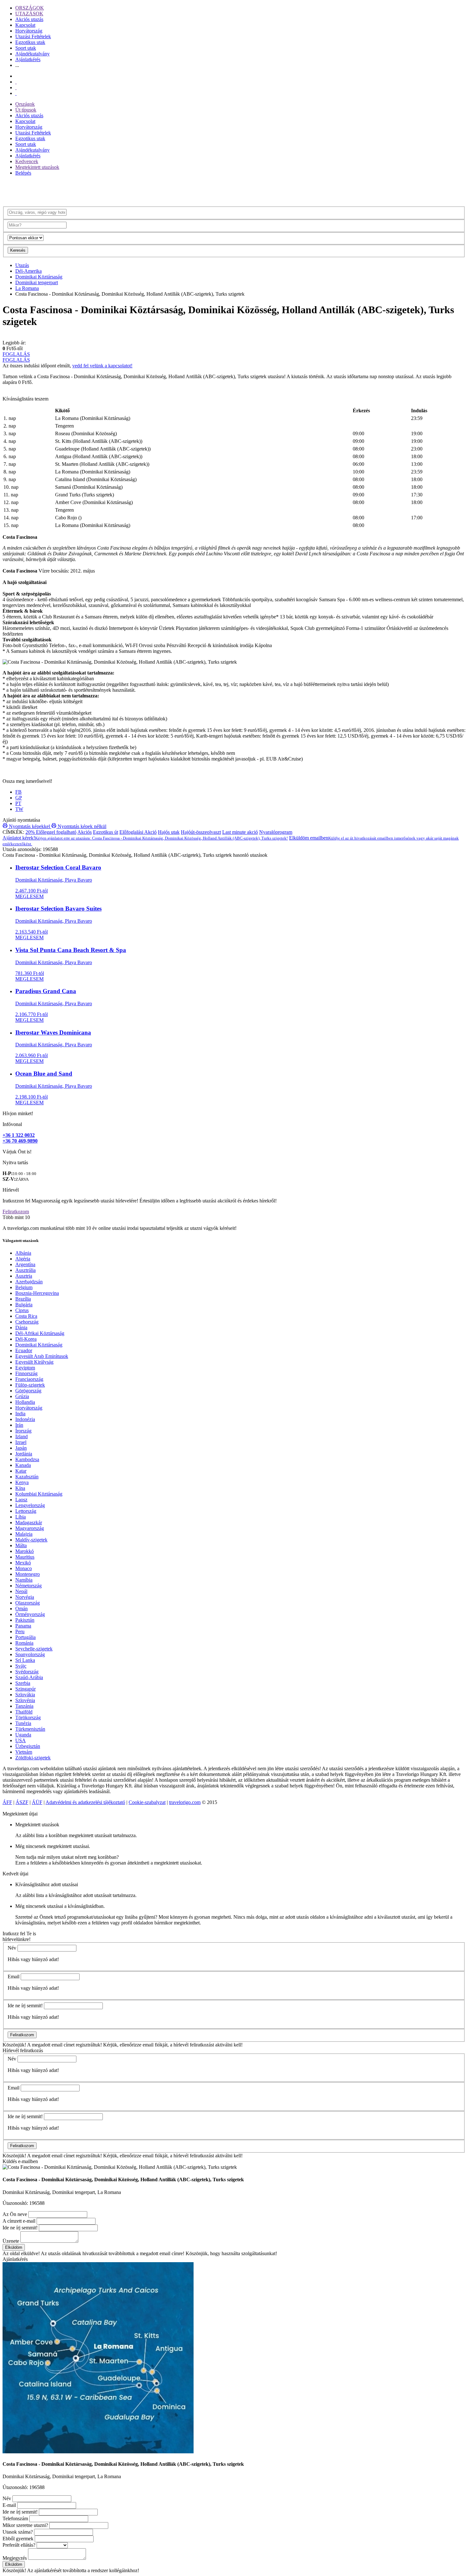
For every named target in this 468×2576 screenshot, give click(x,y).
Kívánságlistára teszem (25, 399)
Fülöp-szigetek (30, 1385)
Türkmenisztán (30, 1729)
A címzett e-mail (19, 2221)
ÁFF (7, 1802)
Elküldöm (14, 2247)
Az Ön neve (15, 2214)
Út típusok (26, 110)
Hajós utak (169, 832)
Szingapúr (25, 1689)
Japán (21, 1448)
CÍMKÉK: (13, 832)
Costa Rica (26, 1316)
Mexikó (23, 1563)
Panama (23, 1626)
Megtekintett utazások (37, 167)
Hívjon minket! (18, 1113)
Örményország (30, 1614)
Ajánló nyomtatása (21, 820)
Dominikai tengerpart (37, 282)
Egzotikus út (106, 832)
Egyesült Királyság (34, 1362)
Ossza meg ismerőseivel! (27, 781)
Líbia (21, 1517)
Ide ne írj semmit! (25, 2006)
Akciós (85, 832)
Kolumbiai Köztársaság (39, 1494)
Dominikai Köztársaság (39, 277)
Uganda (23, 1735)
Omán (21, 1609)
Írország (23, 1431)
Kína (20, 1488)
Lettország (26, 1511)
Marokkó (25, 1551)
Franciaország (29, 1379)
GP (19, 798)
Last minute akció (240, 832)
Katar (21, 1471)
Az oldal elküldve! (21, 2253)
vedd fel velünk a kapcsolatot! (102, 366)
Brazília (23, 1299)
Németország (28, 1586)
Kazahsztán (27, 1477)
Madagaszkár (29, 1523)
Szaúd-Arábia (29, 1677)
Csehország (27, 1322)
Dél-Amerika (28, 271)
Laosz (21, 1500)
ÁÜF (37, 1802)
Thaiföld (24, 1712)
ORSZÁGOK (30, 8)
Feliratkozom (16, 1212)
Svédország (27, 1672)
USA (21, 1740)
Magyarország (30, 1528)
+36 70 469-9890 (20, 1141)
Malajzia (24, 1534)
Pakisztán (25, 1620)
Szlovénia (25, 1700)
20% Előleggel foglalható (51, 832)
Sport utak (26, 48)
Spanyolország (30, 1654)
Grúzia (22, 1396)
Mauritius (25, 1557)
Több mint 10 (16, 1217)
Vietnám (24, 1752)
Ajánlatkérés (28, 59)
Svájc (21, 1666)
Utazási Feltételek (33, 36)
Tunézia (23, 1723)
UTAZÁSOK (29, 14)
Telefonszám (15, 2518)
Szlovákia (25, 1695)
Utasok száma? (18, 2532)
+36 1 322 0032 (19, 1135)
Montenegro (28, 1574)
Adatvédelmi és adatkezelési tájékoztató (85, 1802)
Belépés (23, 173)
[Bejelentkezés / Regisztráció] (16, 93)
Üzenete (11, 2241)
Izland (21, 1436)
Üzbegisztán (28, 1746)
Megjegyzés (15, 2558)
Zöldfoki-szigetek (33, 1758)
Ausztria (24, 1276)
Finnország (26, 1373)
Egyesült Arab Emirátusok (42, 1356)
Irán (19, 1425)
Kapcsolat (25, 25)
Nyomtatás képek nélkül (81, 826)
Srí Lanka (25, 1660)
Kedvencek (27, 161)
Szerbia (23, 1683)
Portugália (25, 1637)
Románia (24, 1643)
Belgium (24, 1287)
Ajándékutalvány (32, 54)
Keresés (18, 250)
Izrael (21, 1442)
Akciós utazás (29, 19)
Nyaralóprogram (276, 832)
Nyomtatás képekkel (29, 826)
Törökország (28, 1717)
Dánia (21, 1328)
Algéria (23, 1259)
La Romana (27, 288)
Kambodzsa (27, 1459)
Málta (21, 1545)
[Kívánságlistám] (16, 82)
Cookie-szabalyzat (147, 1802)
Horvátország (29, 31)
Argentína (25, 1264)
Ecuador (24, 1350)
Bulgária (24, 1305)
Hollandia (25, 1402)
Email (14, 1977)
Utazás (22, 265)
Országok (25, 104)
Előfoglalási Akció (138, 832)
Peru (20, 1631)
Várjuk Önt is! (17, 1152)
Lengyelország (30, 1505)
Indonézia (25, 1419)
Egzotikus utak (30, 42)
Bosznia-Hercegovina (37, 1293)
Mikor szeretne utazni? (25, 2525)
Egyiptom (25, 1368)
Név (12, 1948)
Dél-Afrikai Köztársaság (40, 1333)
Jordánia (24, 1454)
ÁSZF (22, 1802)
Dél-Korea (26, 1339)
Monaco (24, 1568)
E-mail (9, 2505)
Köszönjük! (14, 2045)
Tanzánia (24, 1706)
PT (18, 803)
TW (19, 809)
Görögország (28, 1391)
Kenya (22, 1482)
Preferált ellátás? (19, 2545)
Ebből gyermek (18, 2539)
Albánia (23, 1253)
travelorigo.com (185, 1802)
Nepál (21, 1591)
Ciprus (22, 1310)
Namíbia (24, 1580)
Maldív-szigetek (31, 1540)
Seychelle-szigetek (34, 1649)
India (20, 1414)
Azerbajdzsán (29, 1282)
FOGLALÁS (16, 354)
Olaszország (28, 1603)
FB (18, 792)
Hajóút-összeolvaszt (201, 832)
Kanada (23, 1465)
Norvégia (25, 1597)
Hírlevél (11, 1190)
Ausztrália (25, 1270)
